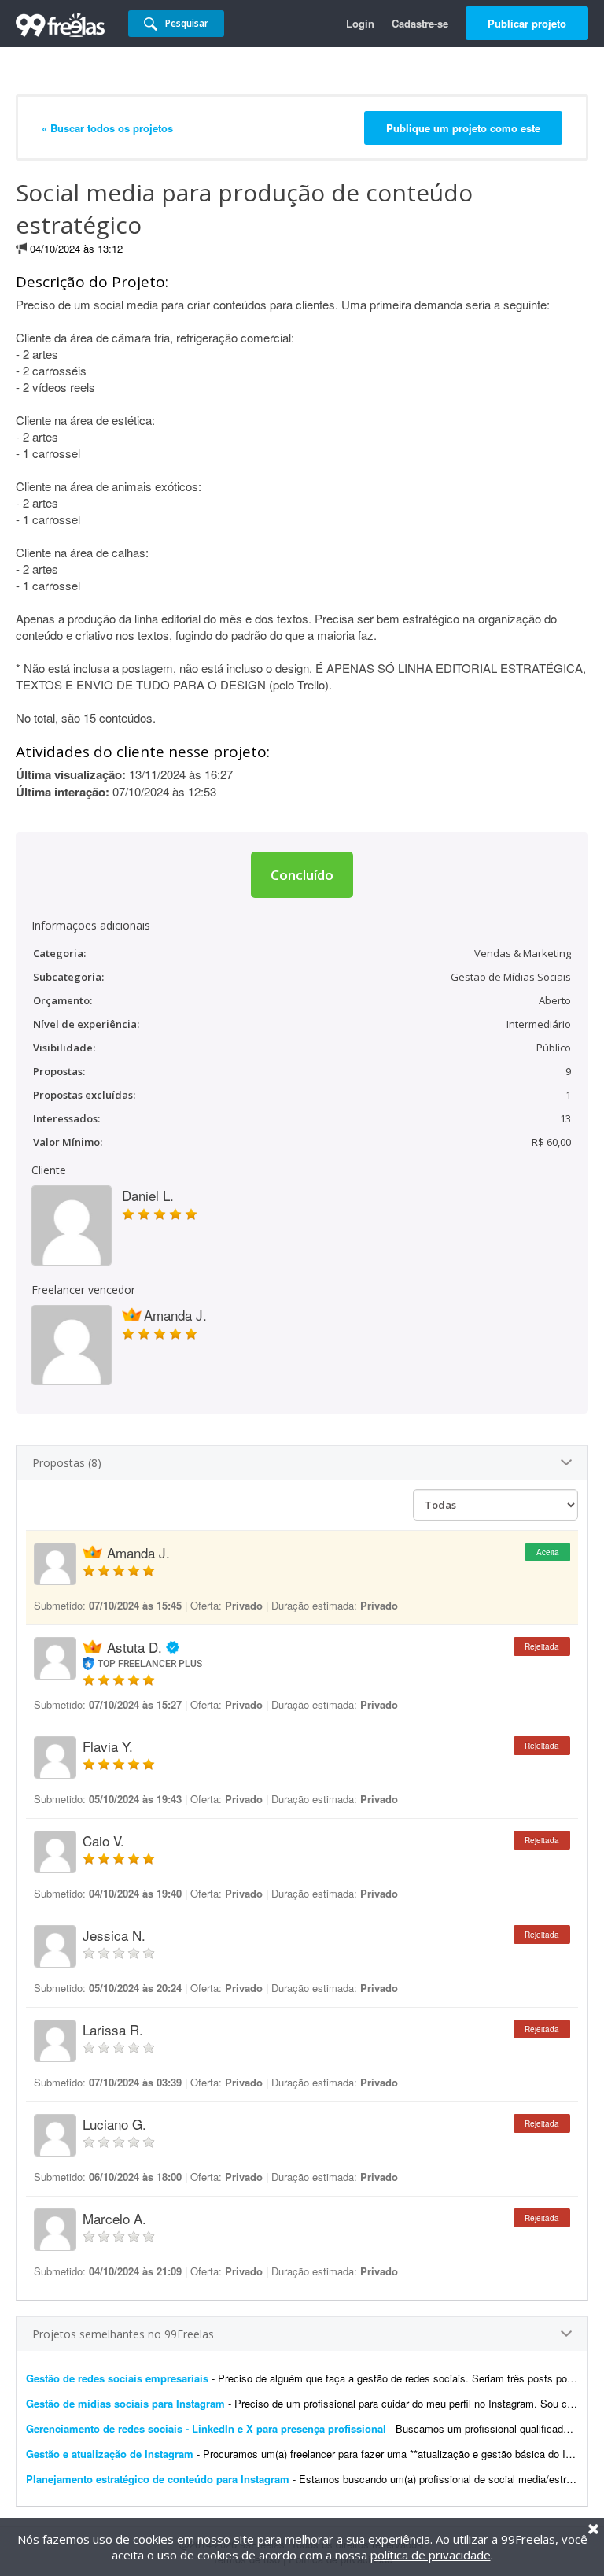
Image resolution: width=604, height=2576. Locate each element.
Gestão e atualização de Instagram (111, 2454)
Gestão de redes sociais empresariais (117, 2378)
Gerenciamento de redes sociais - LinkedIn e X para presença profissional (206, 2428)
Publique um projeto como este (463, 128)
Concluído (302, 875)
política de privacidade (431, 2555)
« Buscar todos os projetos (107, 128)
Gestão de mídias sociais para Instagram (125, 2403)
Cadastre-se (420, 23)
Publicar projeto (527, 23)
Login (360, 23)
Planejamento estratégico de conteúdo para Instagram (158, 2479)
